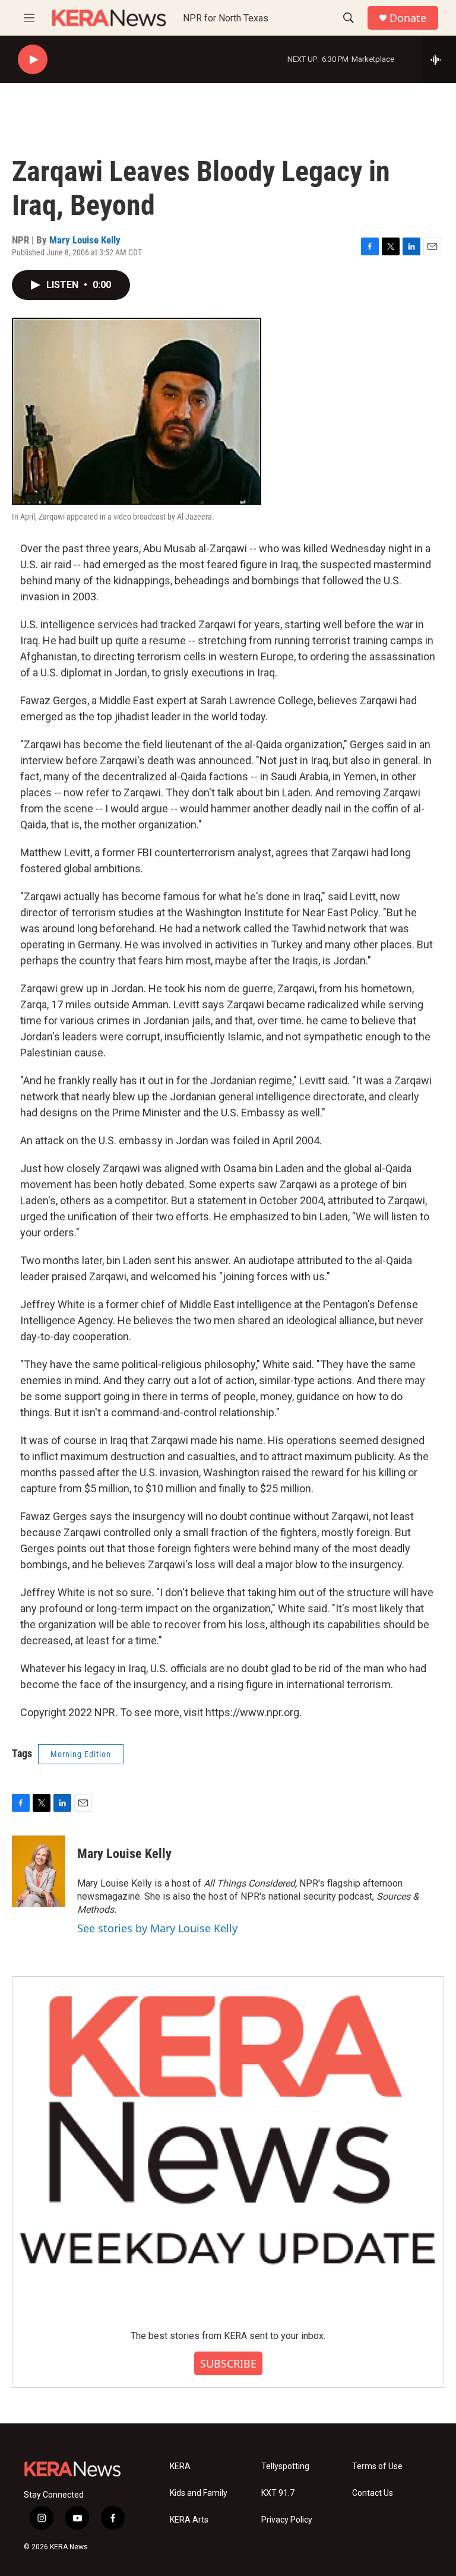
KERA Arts (189, 2520)
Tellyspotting (285, 2466)
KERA (180, 2466)
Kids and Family (199, 2493)
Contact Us (373, 2493)
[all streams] (438, 59)
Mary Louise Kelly (85, 240)
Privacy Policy (287, 2520)
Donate (408, 18)
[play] (33, 60)
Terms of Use (377, 2466)
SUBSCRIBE (228, 2363)
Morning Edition (81, 1754)
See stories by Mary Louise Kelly (157, 1928)
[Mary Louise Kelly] (39, 1871)
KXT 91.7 (278, 2493)
